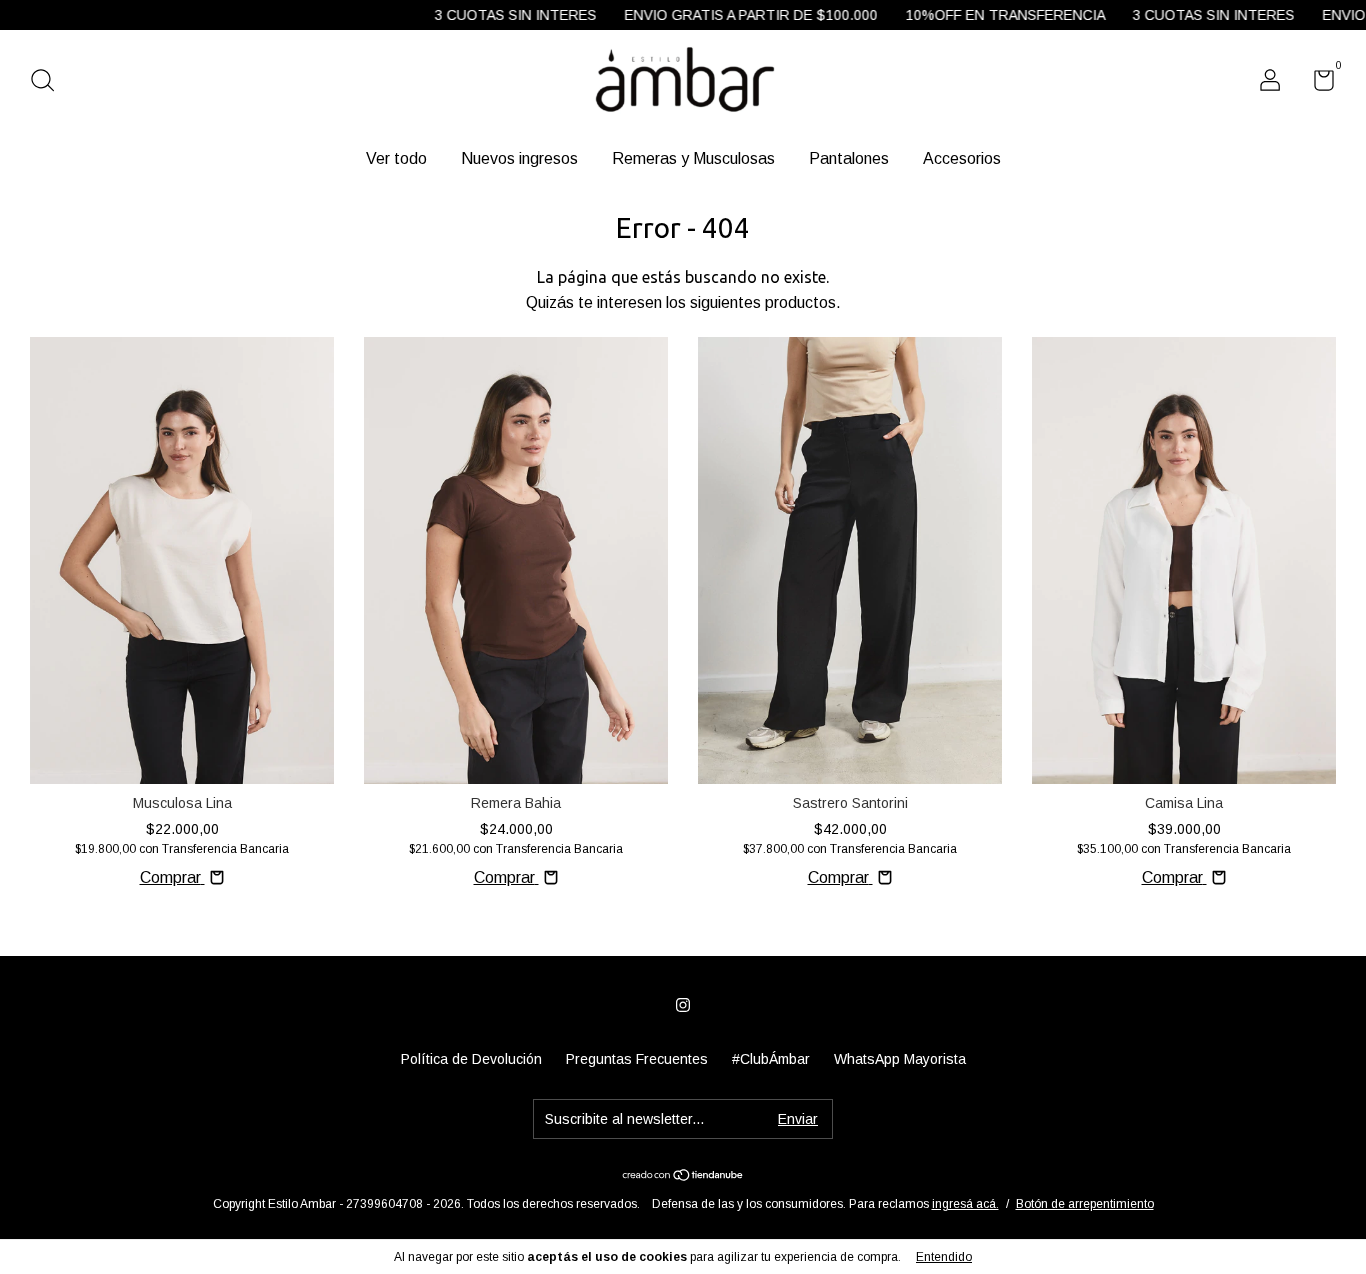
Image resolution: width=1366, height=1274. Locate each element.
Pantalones (849, 158)
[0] (1316, 84)
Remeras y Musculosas (693, 158)
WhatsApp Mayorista (900, 1059)
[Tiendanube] (683, 1176)
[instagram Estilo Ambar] (683, 1005)
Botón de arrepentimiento (1085, 1204)
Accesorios (962, 158)
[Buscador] (49, 83)
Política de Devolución (471, 1059)
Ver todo (396, 158)
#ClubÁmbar (771, 1059)
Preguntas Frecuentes (637, 1059)
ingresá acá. (965, 1204)
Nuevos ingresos (519, 158)
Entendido (944, 1257)
